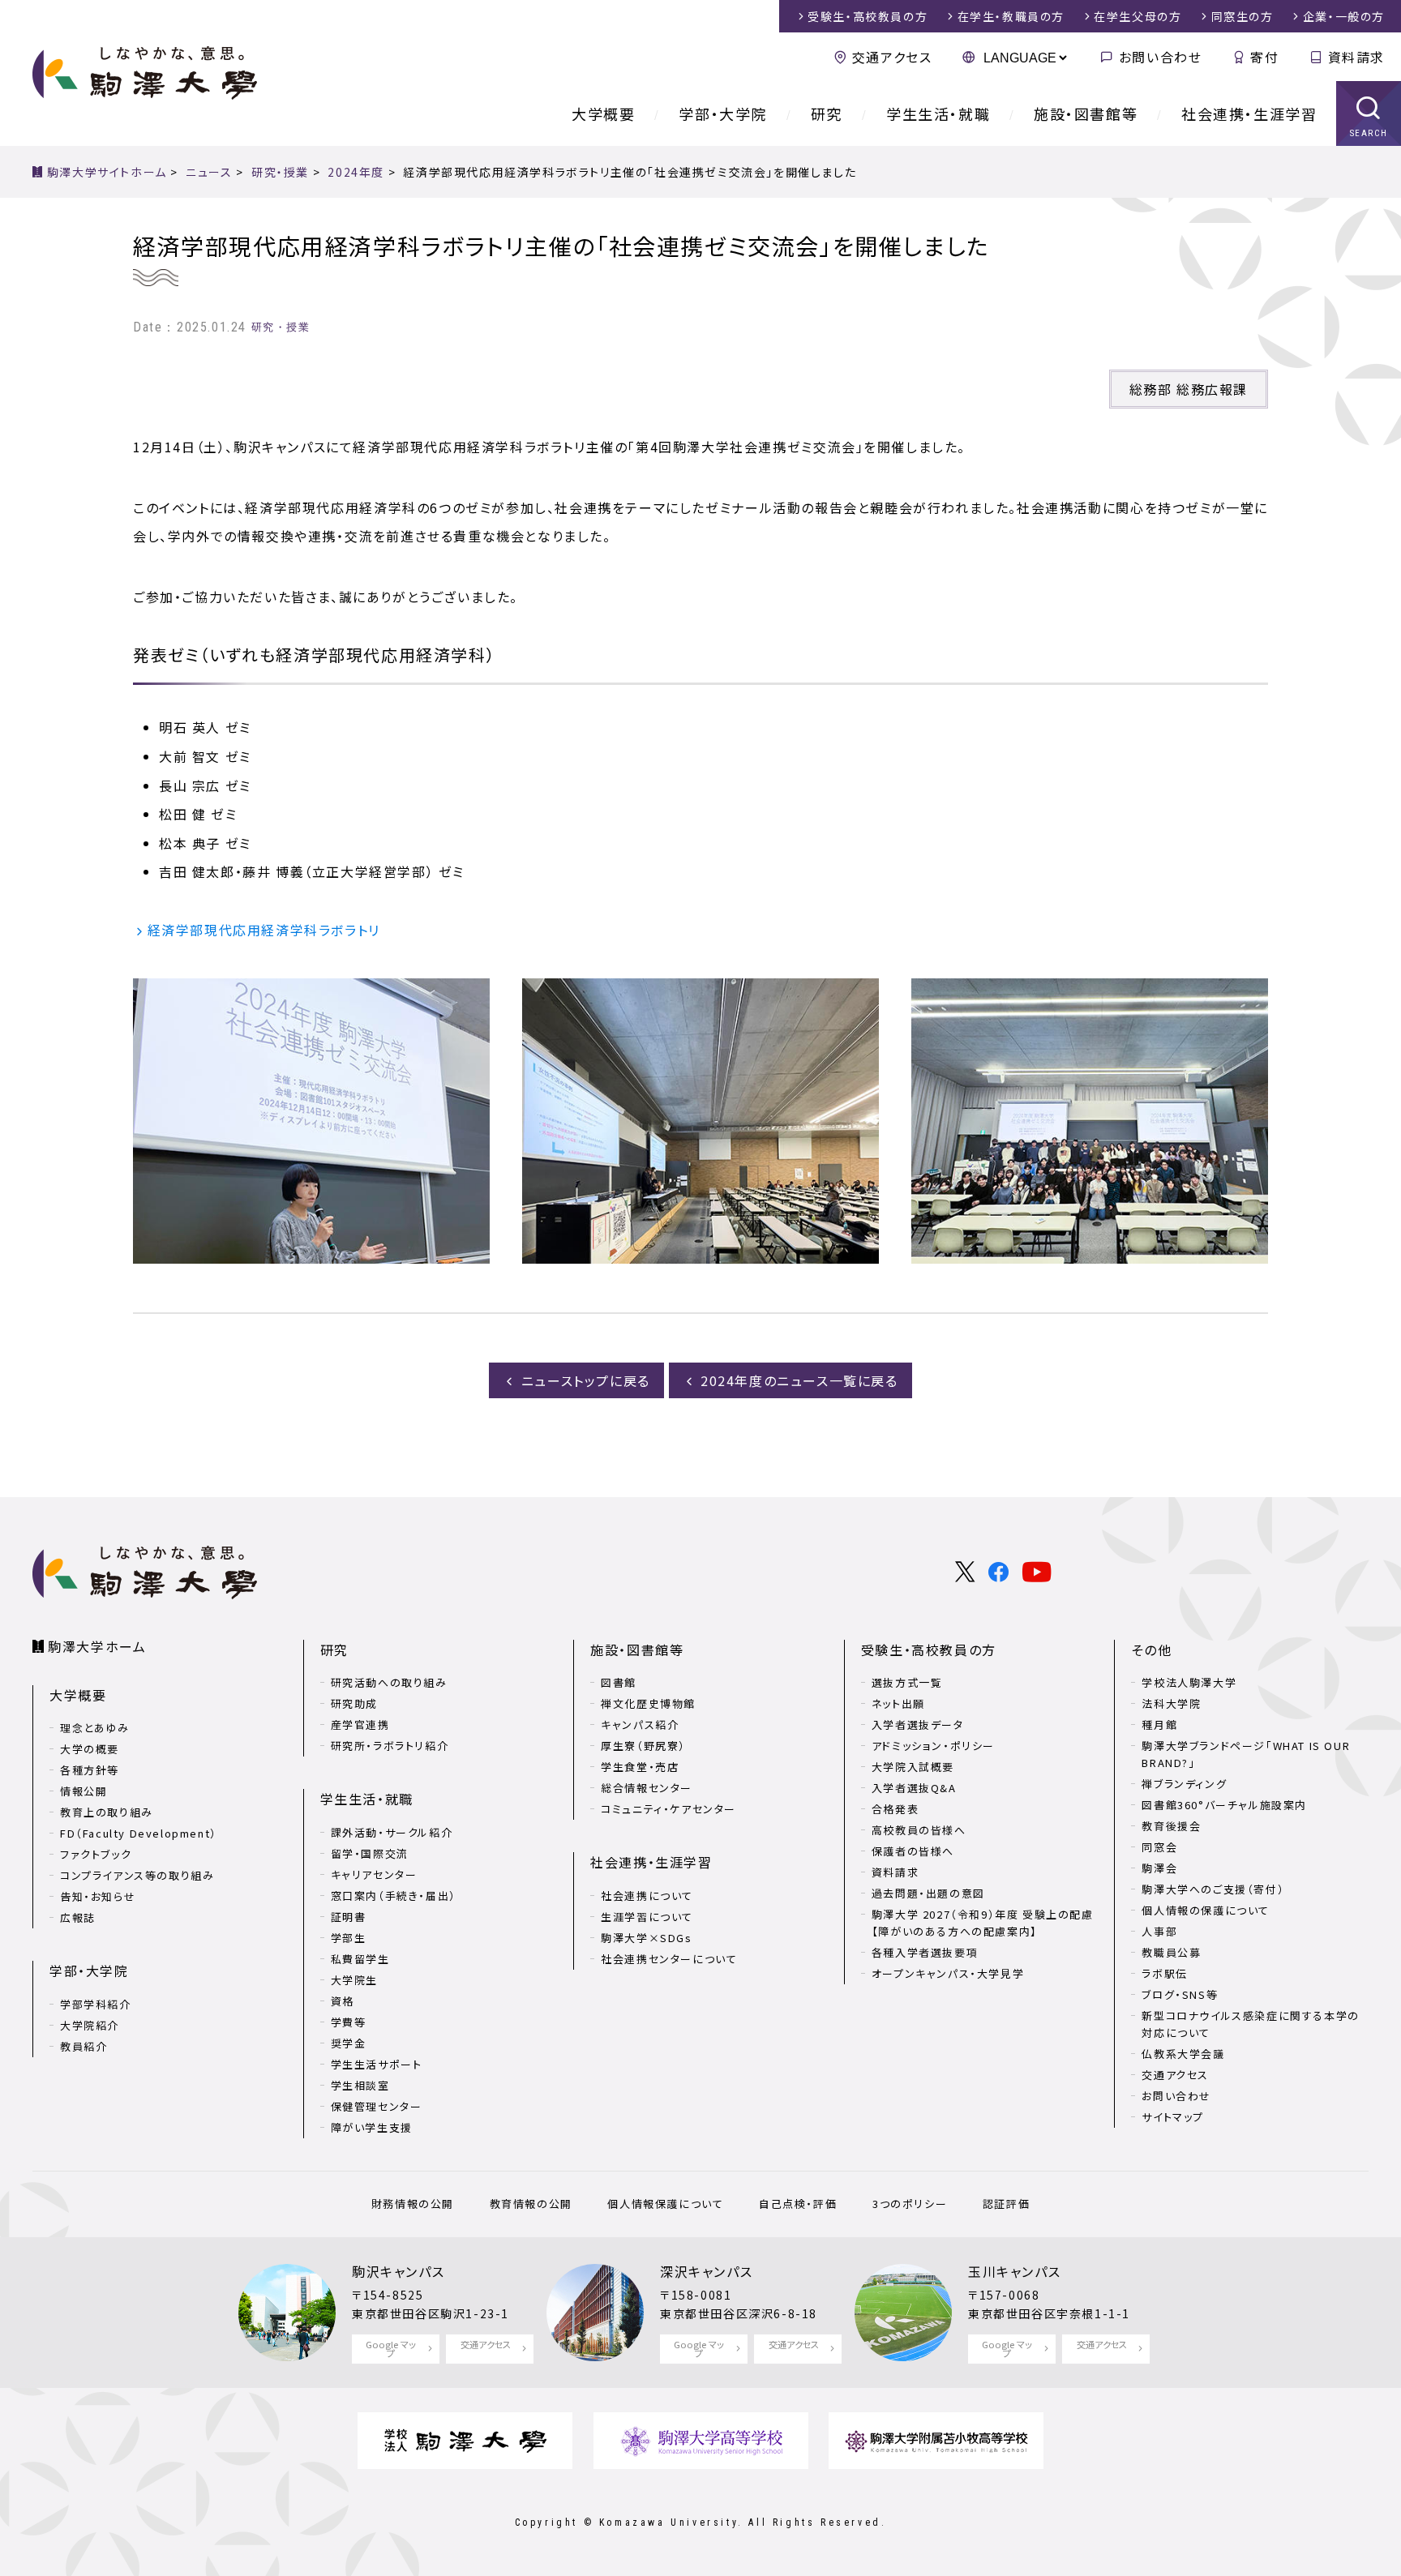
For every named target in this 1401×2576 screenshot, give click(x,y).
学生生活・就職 (938, 113)
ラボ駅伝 (1164, 1973)
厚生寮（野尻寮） (643, 1746)
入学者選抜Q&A (914, 1788)
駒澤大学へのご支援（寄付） (1213, 1889)
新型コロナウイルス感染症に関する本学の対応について (1250, 2024)
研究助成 (354, 1703)
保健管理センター (377, 2106)
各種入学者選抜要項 (925, 1952)
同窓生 (1242, 16)
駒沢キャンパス (398, 2271)
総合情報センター (647, 1788)
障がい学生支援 (372, 2127)
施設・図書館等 (1086, 113)
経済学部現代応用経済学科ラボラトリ (264, 930)
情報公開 (84, 1791)
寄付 (1264, 57)
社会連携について (647, 1896)
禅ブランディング (1184, 1784)
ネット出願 (898, 1703)
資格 (343, 2001)
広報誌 (78, 1917)
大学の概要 (90, 1749)
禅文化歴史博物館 (648, 1703)
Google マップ (391, 2349)
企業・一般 (1344, 16)
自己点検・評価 (798, 2204)
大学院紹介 (90, 2025)
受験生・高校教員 (868, 16)
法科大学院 (1171, 1703)
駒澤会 (1159, 1868)
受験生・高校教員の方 (929, 1650)
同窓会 (1159, 1847)
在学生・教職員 (1011, 16)
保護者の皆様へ (913, 1851)
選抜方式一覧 (907, 1682)
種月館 (1159, 1724)
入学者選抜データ (918, 1724)
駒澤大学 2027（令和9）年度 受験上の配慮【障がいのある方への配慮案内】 (983, 1923)
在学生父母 (1138, 16)
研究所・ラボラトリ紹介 (390, 1746)
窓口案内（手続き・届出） (394, 1896)
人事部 (1159, 1931)
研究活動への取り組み (389, 1682)
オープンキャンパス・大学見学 (948, 1973)
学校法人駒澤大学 (1189, 1682)
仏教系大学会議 (1183, 2054)
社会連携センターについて (669, 1959)
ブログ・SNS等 (1180, 1994)
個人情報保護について (665, 2204)
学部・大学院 (723, 113)
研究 (827, 113)
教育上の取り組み (107, 1812)
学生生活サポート (377, 2064)
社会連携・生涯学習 (1249, 113)
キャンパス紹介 (640, 1724)
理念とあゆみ (95, 1728)
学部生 (349, 1938)
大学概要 (603, 113)
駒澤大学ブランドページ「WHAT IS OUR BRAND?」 (1246, 1754)
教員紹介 (84, 2046)
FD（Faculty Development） (139, 1833)
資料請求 (1356, 57)
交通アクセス (892, 57)
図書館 (619, 1682)
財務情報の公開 (413, 2204)
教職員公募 (1171, 1952)
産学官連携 (360, 1724)
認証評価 (1006, 2204)
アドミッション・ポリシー (933, 1746)
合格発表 (895, 1809)
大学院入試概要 (913, 1767)
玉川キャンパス (1014, 2271)
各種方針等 (90, 1770)
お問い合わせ (1160, 57)
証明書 (349, 1917)
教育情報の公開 (531, 2204)
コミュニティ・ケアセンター (668, 1809)
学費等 (349, 2022)
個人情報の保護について (1206, 1910)
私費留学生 (360, 1959)
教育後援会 (1171, 1826)
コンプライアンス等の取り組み (137, 1875)
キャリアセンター (374, 1874)
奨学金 (349, 2043)
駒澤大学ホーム (97, 1646)
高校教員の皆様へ (919, 1830)
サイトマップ (1173, 2117)
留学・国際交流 (370, 1853)
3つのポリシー (910, 2204)
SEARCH (1369, 133)
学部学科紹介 (96, 2004)
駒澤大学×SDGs (646, 1938)
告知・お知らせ (98, 1896)
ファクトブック (96, 1854)
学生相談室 (360, 2085)
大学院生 (354, 1980)
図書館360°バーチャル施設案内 (1224, 1805)
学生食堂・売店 (640, 1767)
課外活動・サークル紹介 (392, 1832)
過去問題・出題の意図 (928, 1893)
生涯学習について (647, 1917)
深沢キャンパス (706, 2271)
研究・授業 (281, 327)
